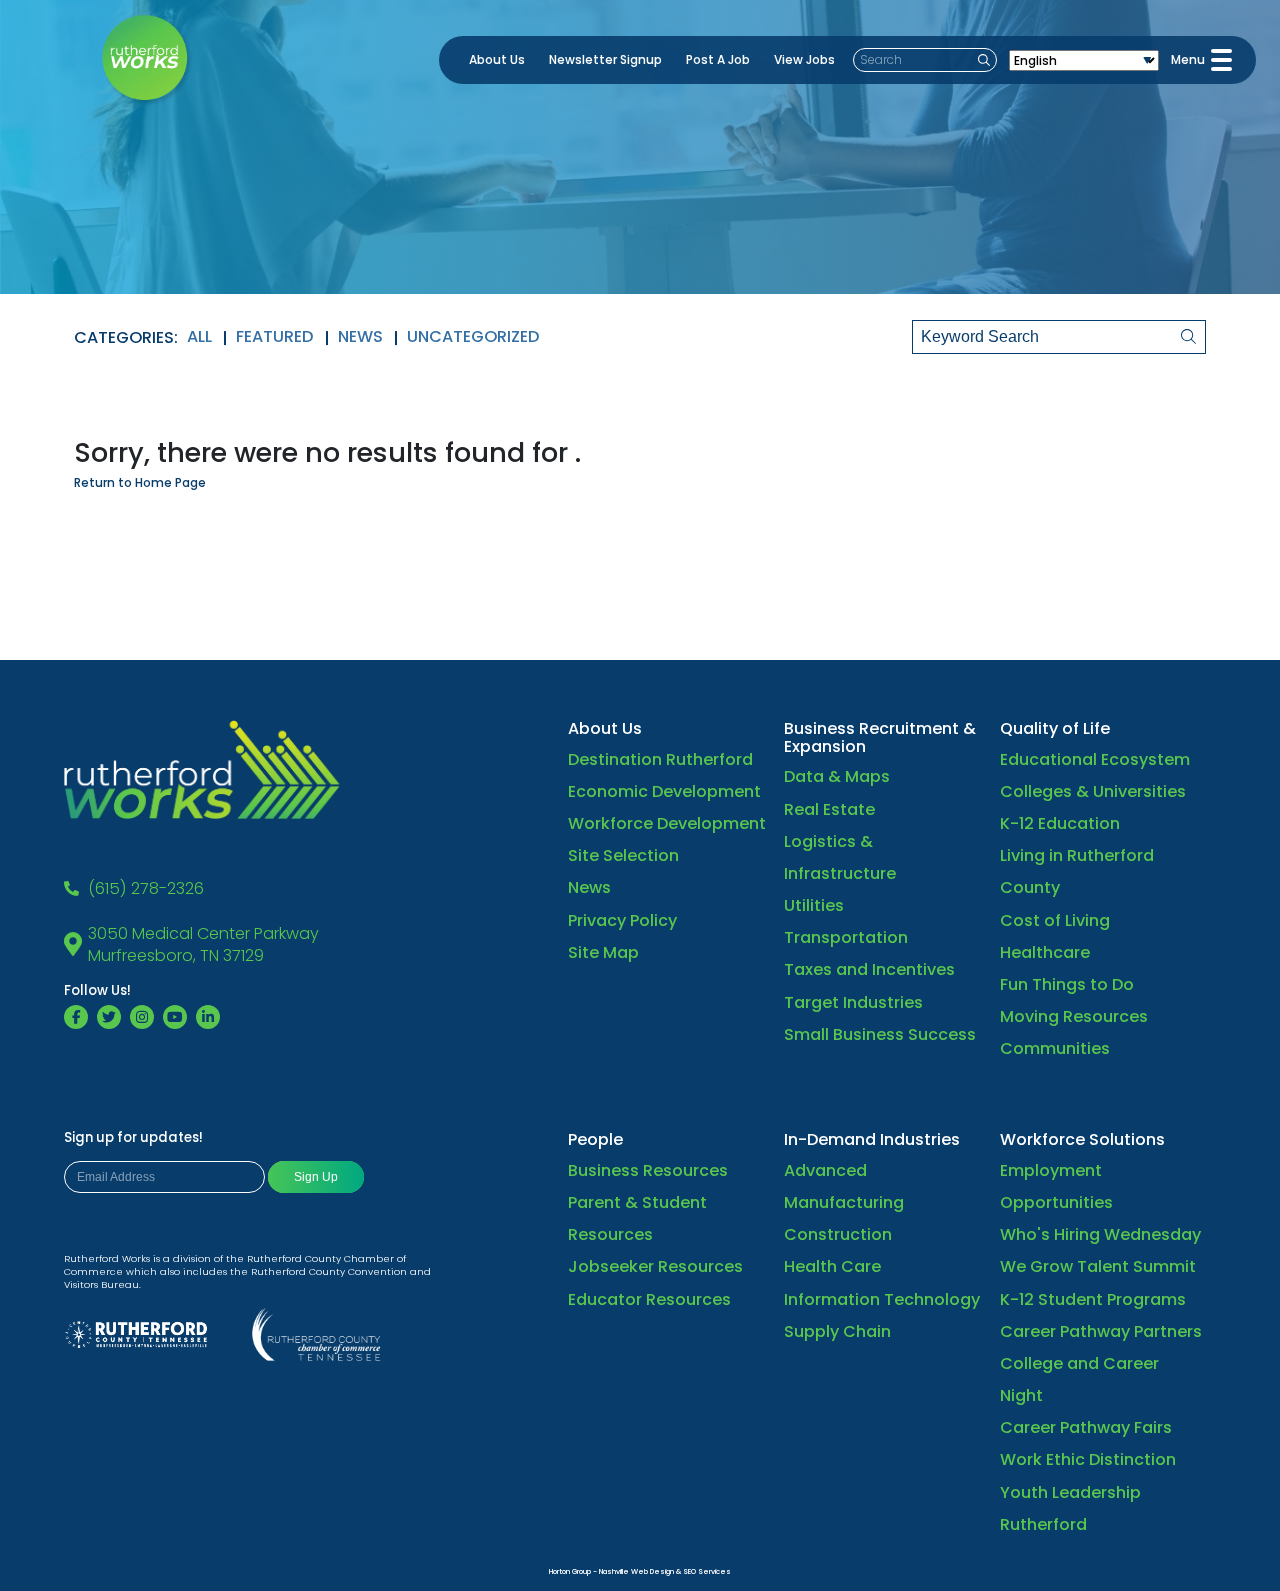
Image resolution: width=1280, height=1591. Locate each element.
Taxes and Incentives (869, 969)
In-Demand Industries (872, 1139)
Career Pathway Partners (1101, 1331)
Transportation (846, 937)
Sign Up (316, 1177)
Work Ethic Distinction (1088, 1459)
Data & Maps (837, 776)
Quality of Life (1055, 728)
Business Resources (648, 1170)
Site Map (603, 952)
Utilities (814, 905)
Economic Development (664, 791)
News (360, 336)
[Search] (1174, 337)
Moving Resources (1074, 1016)
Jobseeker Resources (655, 1266)
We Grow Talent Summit (1098, 1266)
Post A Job (718, 59)
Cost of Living (1055, 920)
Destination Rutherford (660, 759)
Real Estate (829, 809)
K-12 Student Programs (1093, 1299)
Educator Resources (649, 1299)
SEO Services (707, 1571)
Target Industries (853, 1002)
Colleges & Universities (1093, 791)
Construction (838, 1234)
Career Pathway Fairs (1086, 1427)
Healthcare (1045, 952)
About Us (497, 59)
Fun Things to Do (1067, 984)
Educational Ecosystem (1095, 759)
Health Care (832, 1266)
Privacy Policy (622, 920)
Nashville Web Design (636, 1571)
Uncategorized (473, 336)
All (199, 336)
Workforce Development (667, 823)
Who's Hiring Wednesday (1100, 1234)
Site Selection (623, 855)
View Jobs (804, 59)
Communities (1055, 1048)
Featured (275, 336)
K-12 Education (1060, 823)
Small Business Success (880, 1034)
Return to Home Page (140, 482)
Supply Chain (837, 1331)
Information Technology (882, 1299)
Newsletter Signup (605, 59)
